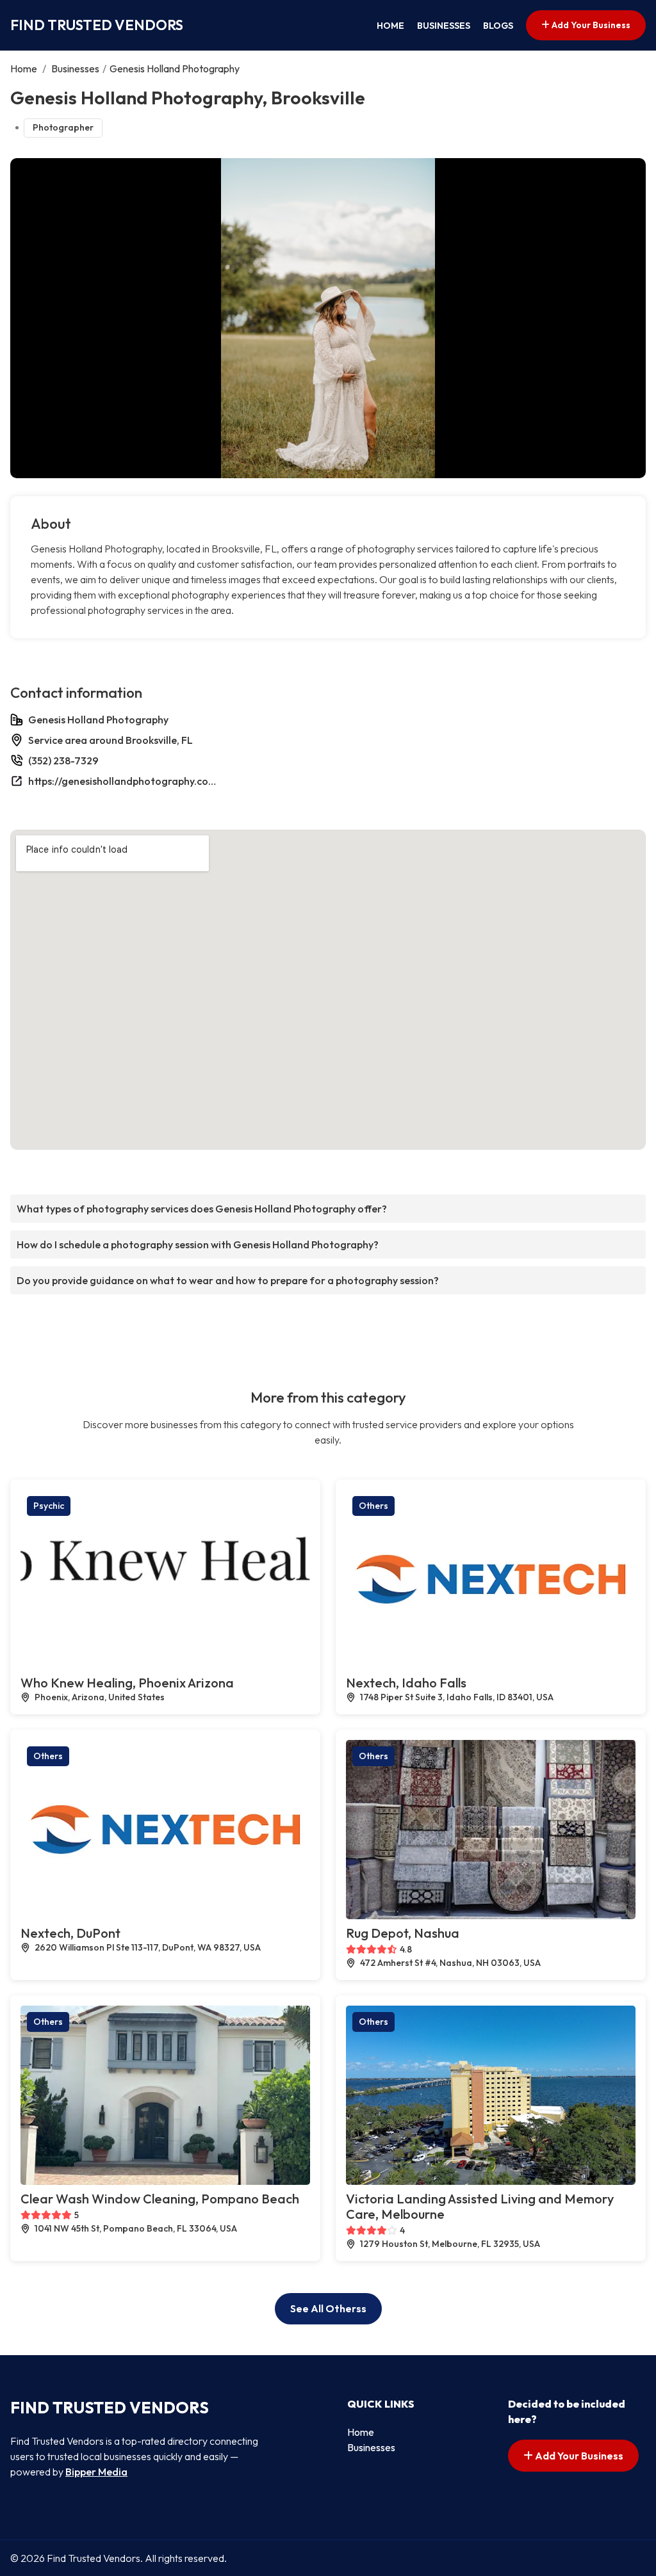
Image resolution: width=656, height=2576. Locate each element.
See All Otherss (328, 2308)
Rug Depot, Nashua (403, 1933)
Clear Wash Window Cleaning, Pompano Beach (160, 2199)
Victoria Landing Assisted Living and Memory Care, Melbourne (480, 2206)
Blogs (498, 26)
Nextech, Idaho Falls (406, 1683)
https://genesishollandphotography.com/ (124, 781)
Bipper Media (96, 2472)
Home (390, 26)
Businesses (444, 26)
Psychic (49, 1506)
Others (373, 1506)
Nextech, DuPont (70, 1933)
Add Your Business (590, 25)
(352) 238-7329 (63, 761)
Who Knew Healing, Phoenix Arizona (127, 1683)
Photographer (63, 127)
